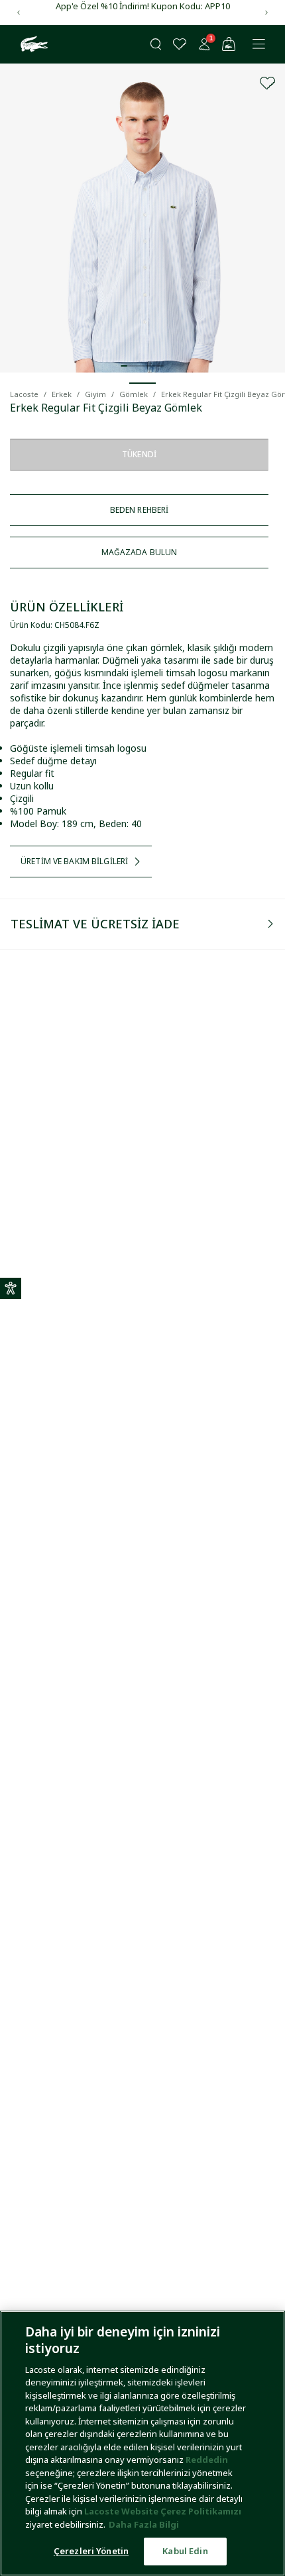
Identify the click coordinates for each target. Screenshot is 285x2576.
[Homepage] (32, 44)
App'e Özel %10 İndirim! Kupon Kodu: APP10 (143, 6)
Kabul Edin (185, 2551)
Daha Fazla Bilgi (144, 2524)
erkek (62, 394)
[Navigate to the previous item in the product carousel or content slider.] (19, 13)
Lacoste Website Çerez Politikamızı (163, 2511)
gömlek (134, 394)
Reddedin (207, 2460)
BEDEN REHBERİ (140, 510)
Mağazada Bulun (140, 552)
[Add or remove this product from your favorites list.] (268, 83)
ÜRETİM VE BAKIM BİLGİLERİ (74, 861)
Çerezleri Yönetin (91, 2551)
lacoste (24, 394)
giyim (95, 394)
